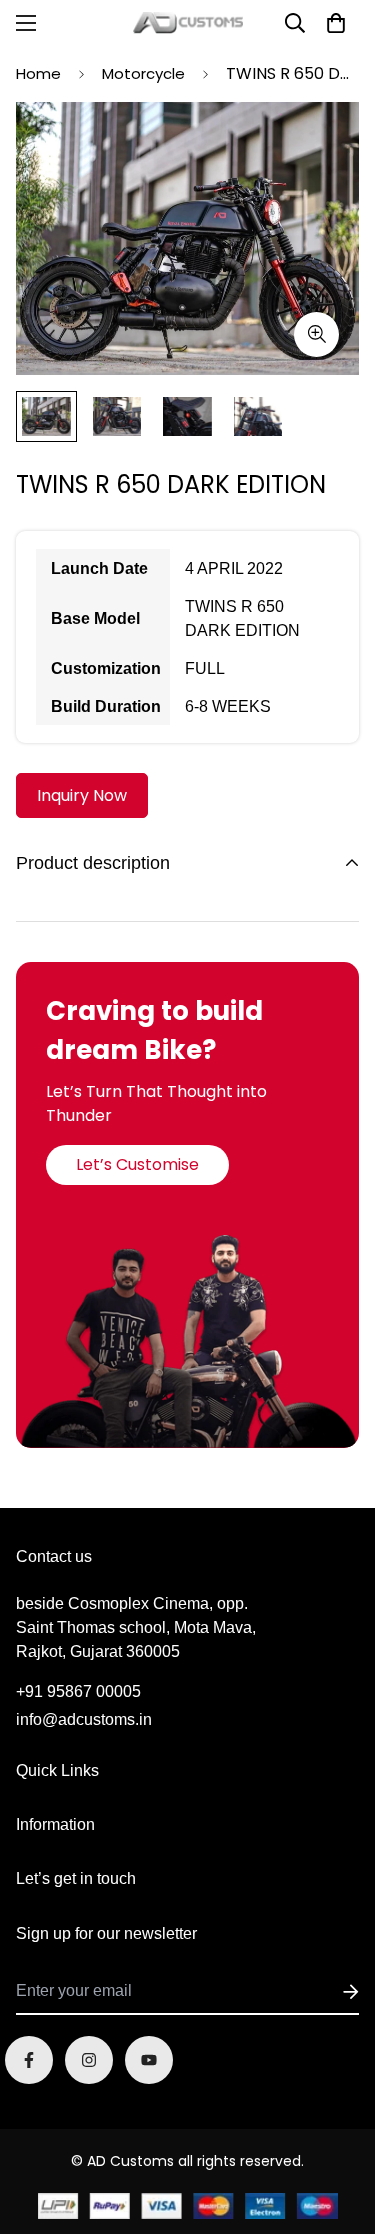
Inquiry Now (82, 795)
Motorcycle (143, 73)
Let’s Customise (137, 1164)
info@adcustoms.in (84, 1719)
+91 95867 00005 (78, 1691)
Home (38, 73)
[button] (336, 23)
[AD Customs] (188, 23)
